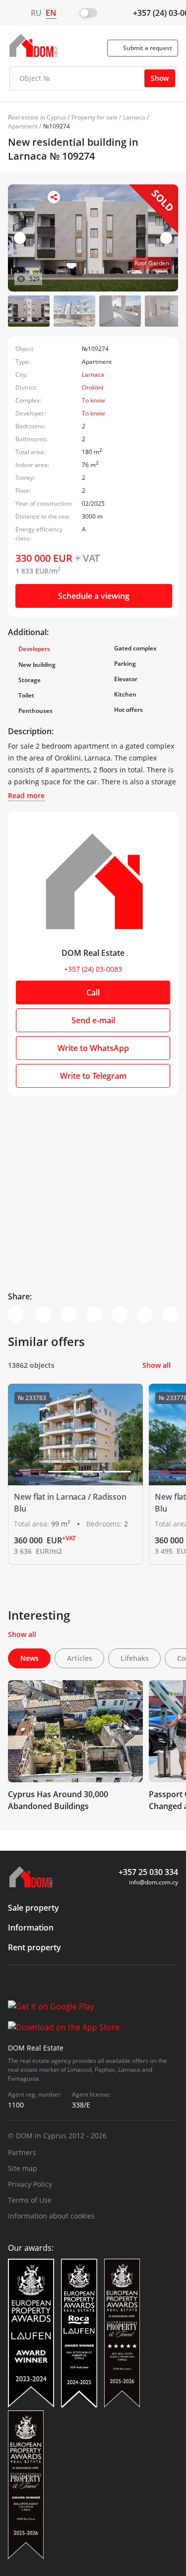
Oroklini (93, 387)
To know (93, 400)
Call (93, 993)
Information (31, 1928)
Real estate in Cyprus (37, 117)
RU (36, 13)
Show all (156, 1365)
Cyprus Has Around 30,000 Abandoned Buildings (58, 1800)
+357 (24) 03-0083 (93, 969)
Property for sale (94, 117)
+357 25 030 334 (148, 1872)
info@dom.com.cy (154, 1882)
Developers (34, 649)
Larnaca (134, 117)
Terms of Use (30, 2200)
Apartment (23, 126)
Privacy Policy (30, 2184)
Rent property (34, 1947)
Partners (22, 2152)
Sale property (33, 1908)
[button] (166, 238)
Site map (23, 2168)
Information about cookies (51, 2216)
